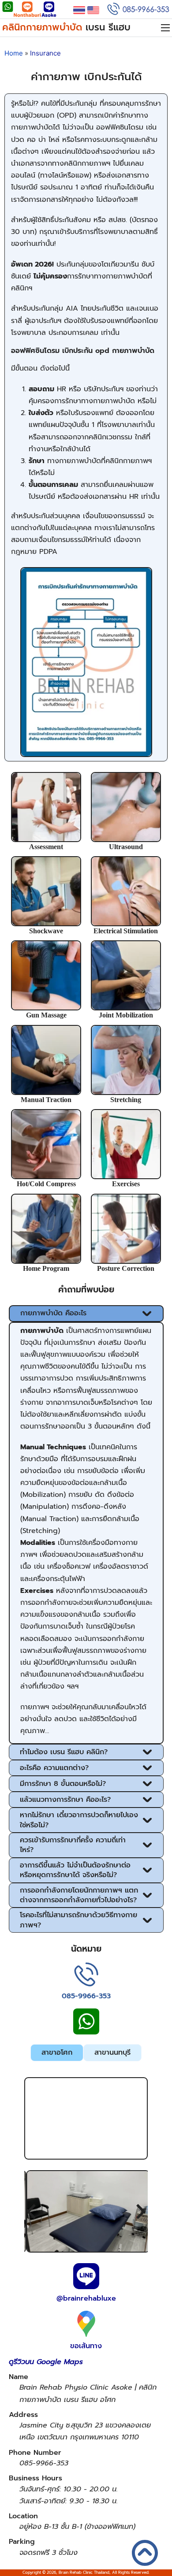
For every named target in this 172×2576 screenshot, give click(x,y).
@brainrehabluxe (86, 2298)
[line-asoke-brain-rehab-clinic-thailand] (49, 10)
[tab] (57, 2053)
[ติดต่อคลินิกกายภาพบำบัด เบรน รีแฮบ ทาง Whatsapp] (86, 2026)
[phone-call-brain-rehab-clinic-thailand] (138, 11)
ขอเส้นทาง (86, 2346)
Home (14, 53)
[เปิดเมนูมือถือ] (165, 28)
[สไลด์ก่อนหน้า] (32, 2212)
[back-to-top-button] (153, 2561)
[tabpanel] (86, 2318)
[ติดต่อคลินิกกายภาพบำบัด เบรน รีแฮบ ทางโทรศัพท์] (86, 1976)
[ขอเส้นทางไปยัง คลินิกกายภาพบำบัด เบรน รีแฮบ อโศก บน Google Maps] (86, 2325)
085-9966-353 (86, 1996)
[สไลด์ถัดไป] (140, 2212)
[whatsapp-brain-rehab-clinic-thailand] (8, 10)
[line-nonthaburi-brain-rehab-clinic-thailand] (27, 10)
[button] (86, 1314)
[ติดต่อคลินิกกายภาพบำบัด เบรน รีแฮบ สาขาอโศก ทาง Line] (86, 2278)
